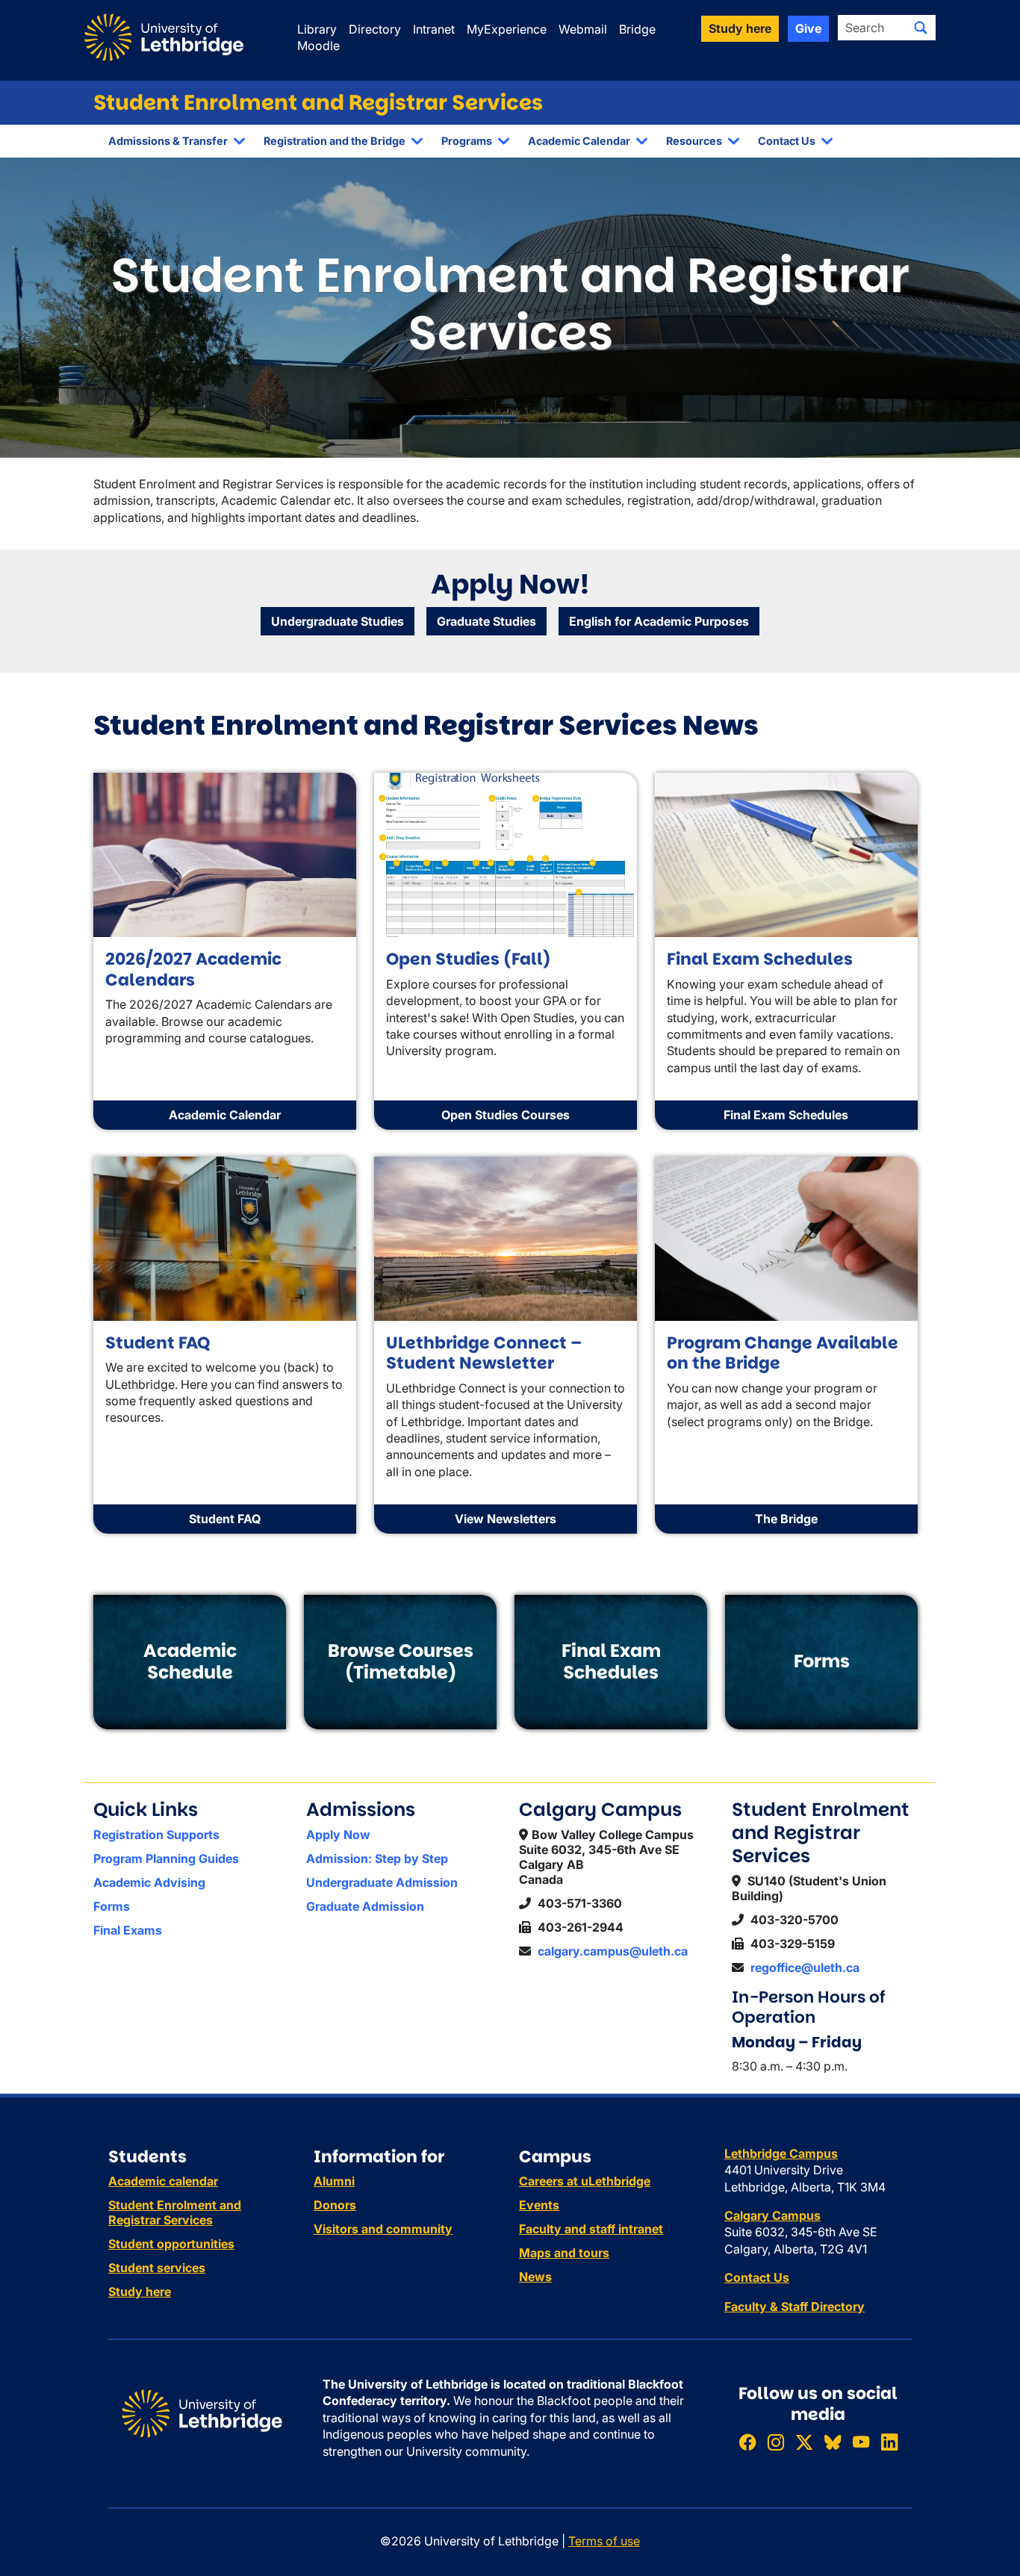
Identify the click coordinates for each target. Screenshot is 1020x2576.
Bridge (637, 29)
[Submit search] (921, 28)
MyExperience (507, 29)
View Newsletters (506, 1519)
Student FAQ (225, 1519)
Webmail (583, 29)
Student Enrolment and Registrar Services (318, 103)
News (535, 2277)
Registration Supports (156, 1835)
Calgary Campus (772, 2215)
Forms (112, 1906)
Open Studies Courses (506, 1115)
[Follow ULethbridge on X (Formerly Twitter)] (804, 2442)
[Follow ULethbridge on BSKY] (833, 2442)
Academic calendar (163, 2181)
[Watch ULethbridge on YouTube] (861, 2442)
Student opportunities (171, 2244)
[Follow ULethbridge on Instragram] (776, 2442)
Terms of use (604, 2541)
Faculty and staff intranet (591, 2229)
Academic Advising (149, 1882)
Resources (694, 141)
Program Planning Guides (166, 1858)
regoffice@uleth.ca (805, 1967)
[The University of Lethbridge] (202, 2412)
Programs (467, 141)
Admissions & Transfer (168, 141)
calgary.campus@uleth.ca (613, 1951)
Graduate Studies (486, 621)
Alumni (334, 2181)
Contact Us (787, 141)
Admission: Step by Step (377, 1858)
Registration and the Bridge (335, 141)
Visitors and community (383, 2229)
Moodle (318, 46)
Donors (335, 2205)
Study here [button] (740, 28)
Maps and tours (564, 2253)
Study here (140, 2292)
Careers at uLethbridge (585, 2181)
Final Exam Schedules (786, 1115)
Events (539, 2205)
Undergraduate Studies (338, 621)
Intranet (434, 29)
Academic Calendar (579, 141)
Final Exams (128, 1930)
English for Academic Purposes (659, 621)
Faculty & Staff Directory (794, 2306)
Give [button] (808, 28)
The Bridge (786, 1519)
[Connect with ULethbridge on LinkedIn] (889, 2442)
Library (317, 29)
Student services (157, 2268)
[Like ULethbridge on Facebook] (747, 2442)
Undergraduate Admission (382, 1882)
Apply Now (338, 1835)
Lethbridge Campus (781, 2153)
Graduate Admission (365, 1906)
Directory (375, 29)
